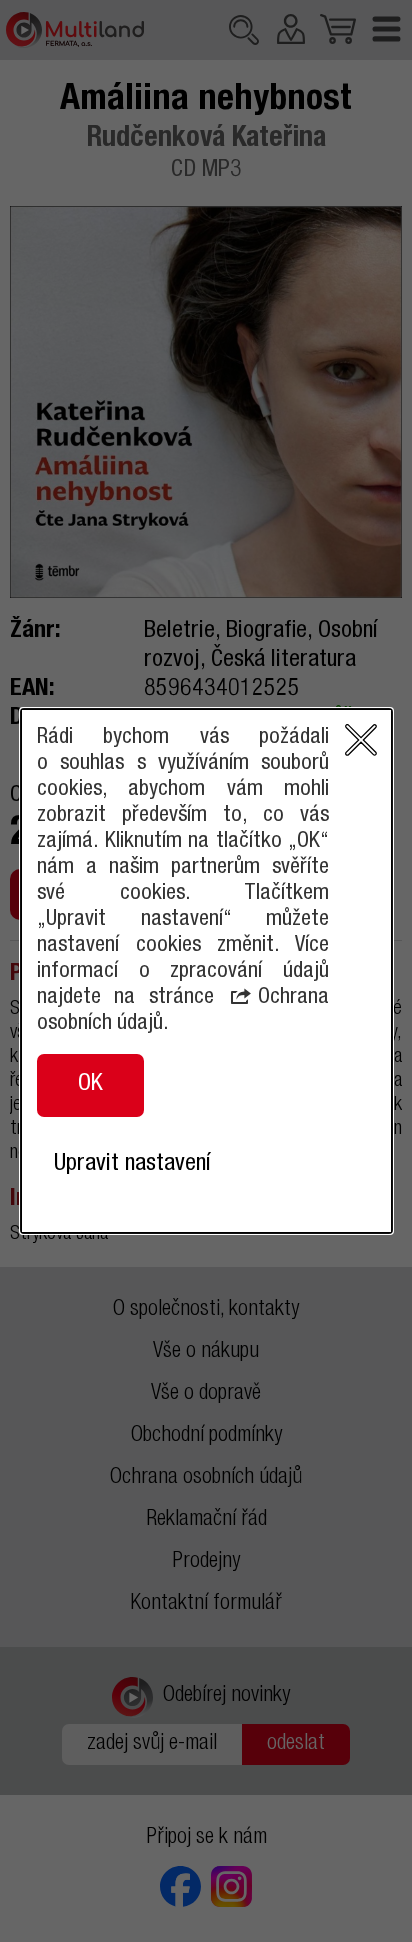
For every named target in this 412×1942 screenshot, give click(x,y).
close (361, 740)
